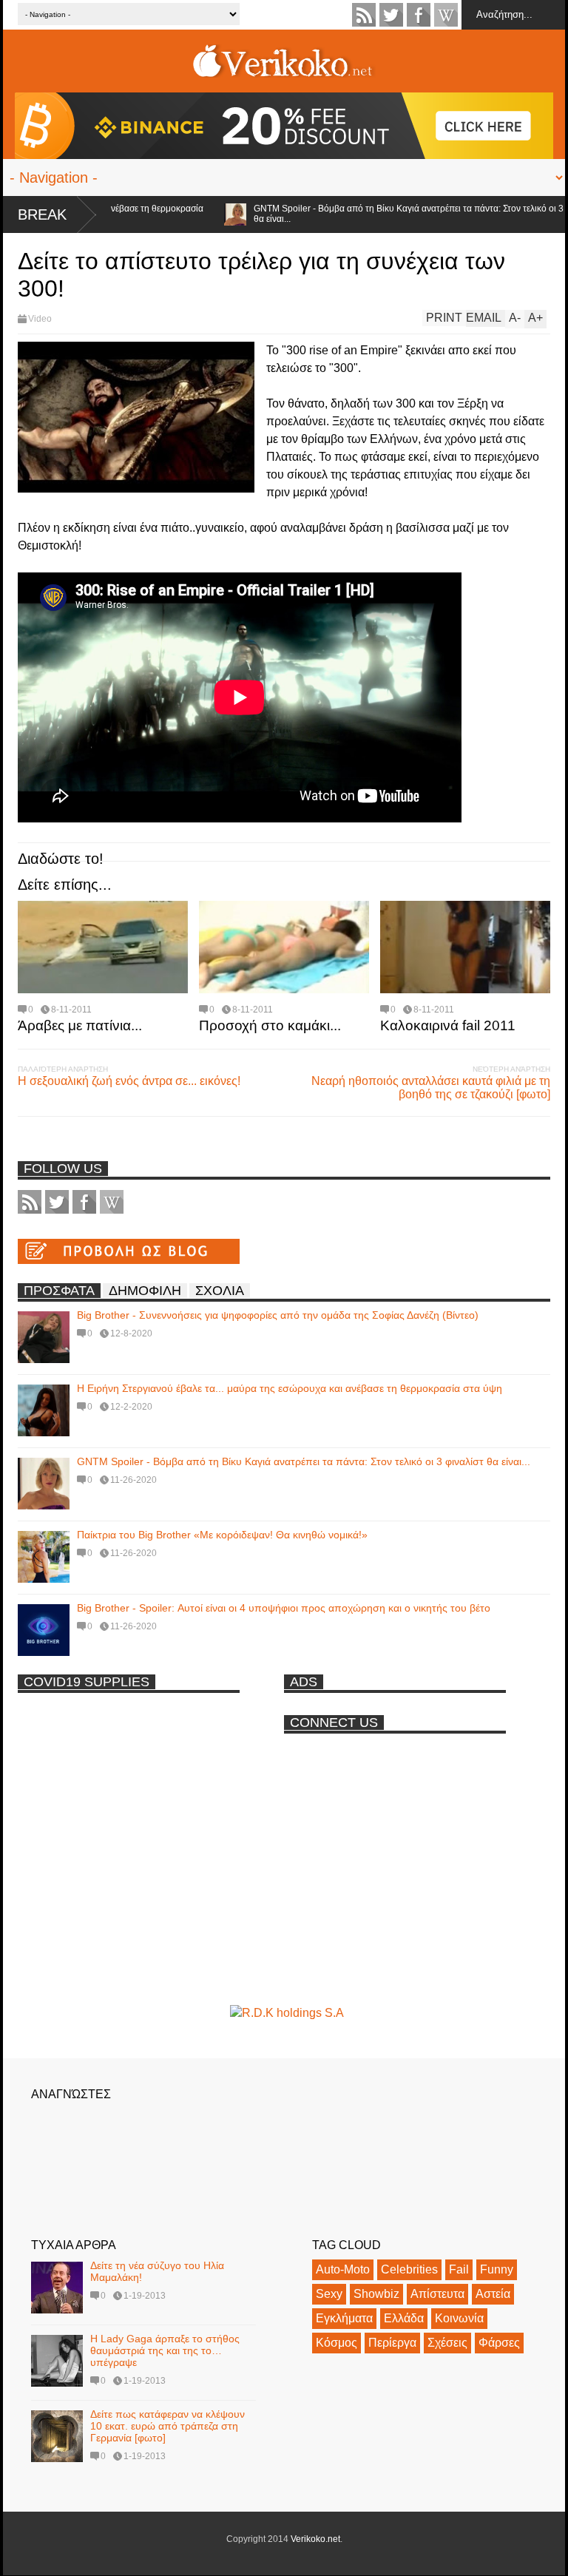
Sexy (329, 2294)
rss (364, 15)
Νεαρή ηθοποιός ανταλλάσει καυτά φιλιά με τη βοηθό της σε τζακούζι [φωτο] (431, 1088)
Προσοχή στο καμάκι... (270, 1025)
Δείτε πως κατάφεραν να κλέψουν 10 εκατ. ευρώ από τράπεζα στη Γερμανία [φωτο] (168, 2426)
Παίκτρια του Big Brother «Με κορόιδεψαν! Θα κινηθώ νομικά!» (222, 1535)
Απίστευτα (437, 2294)
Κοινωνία (459, 2318)
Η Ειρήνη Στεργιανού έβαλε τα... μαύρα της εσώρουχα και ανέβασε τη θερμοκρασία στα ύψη (290, 1388)
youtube (446, 15)
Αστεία (493, 2294)
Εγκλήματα (344, 2318)
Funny (497, 2269)
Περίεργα (392, 2343)
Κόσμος (337, 2343)
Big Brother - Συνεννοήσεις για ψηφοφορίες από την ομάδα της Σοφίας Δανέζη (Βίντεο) (278, 1315)
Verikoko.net (315, 2539)
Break (42, 214)
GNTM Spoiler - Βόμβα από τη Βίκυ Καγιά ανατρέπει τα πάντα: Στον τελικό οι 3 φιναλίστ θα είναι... (304, 1461)
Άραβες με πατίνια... (80, 1025)
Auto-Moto (343, 2269)
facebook (419, 15)
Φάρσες (499, 2343)
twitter (391, 15)
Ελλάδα (404, 2318)
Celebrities (409, 2269)
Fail (459, 2269)
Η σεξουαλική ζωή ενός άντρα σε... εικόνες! (129, 1081)
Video (40, 319)
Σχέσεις (447, 2343)
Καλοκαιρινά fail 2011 (448, 1025)
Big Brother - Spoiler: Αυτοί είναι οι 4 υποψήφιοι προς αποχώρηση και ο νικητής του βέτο (284, 1608)
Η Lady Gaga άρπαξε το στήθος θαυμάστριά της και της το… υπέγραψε (165, 2350)
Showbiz (376, 2294)
